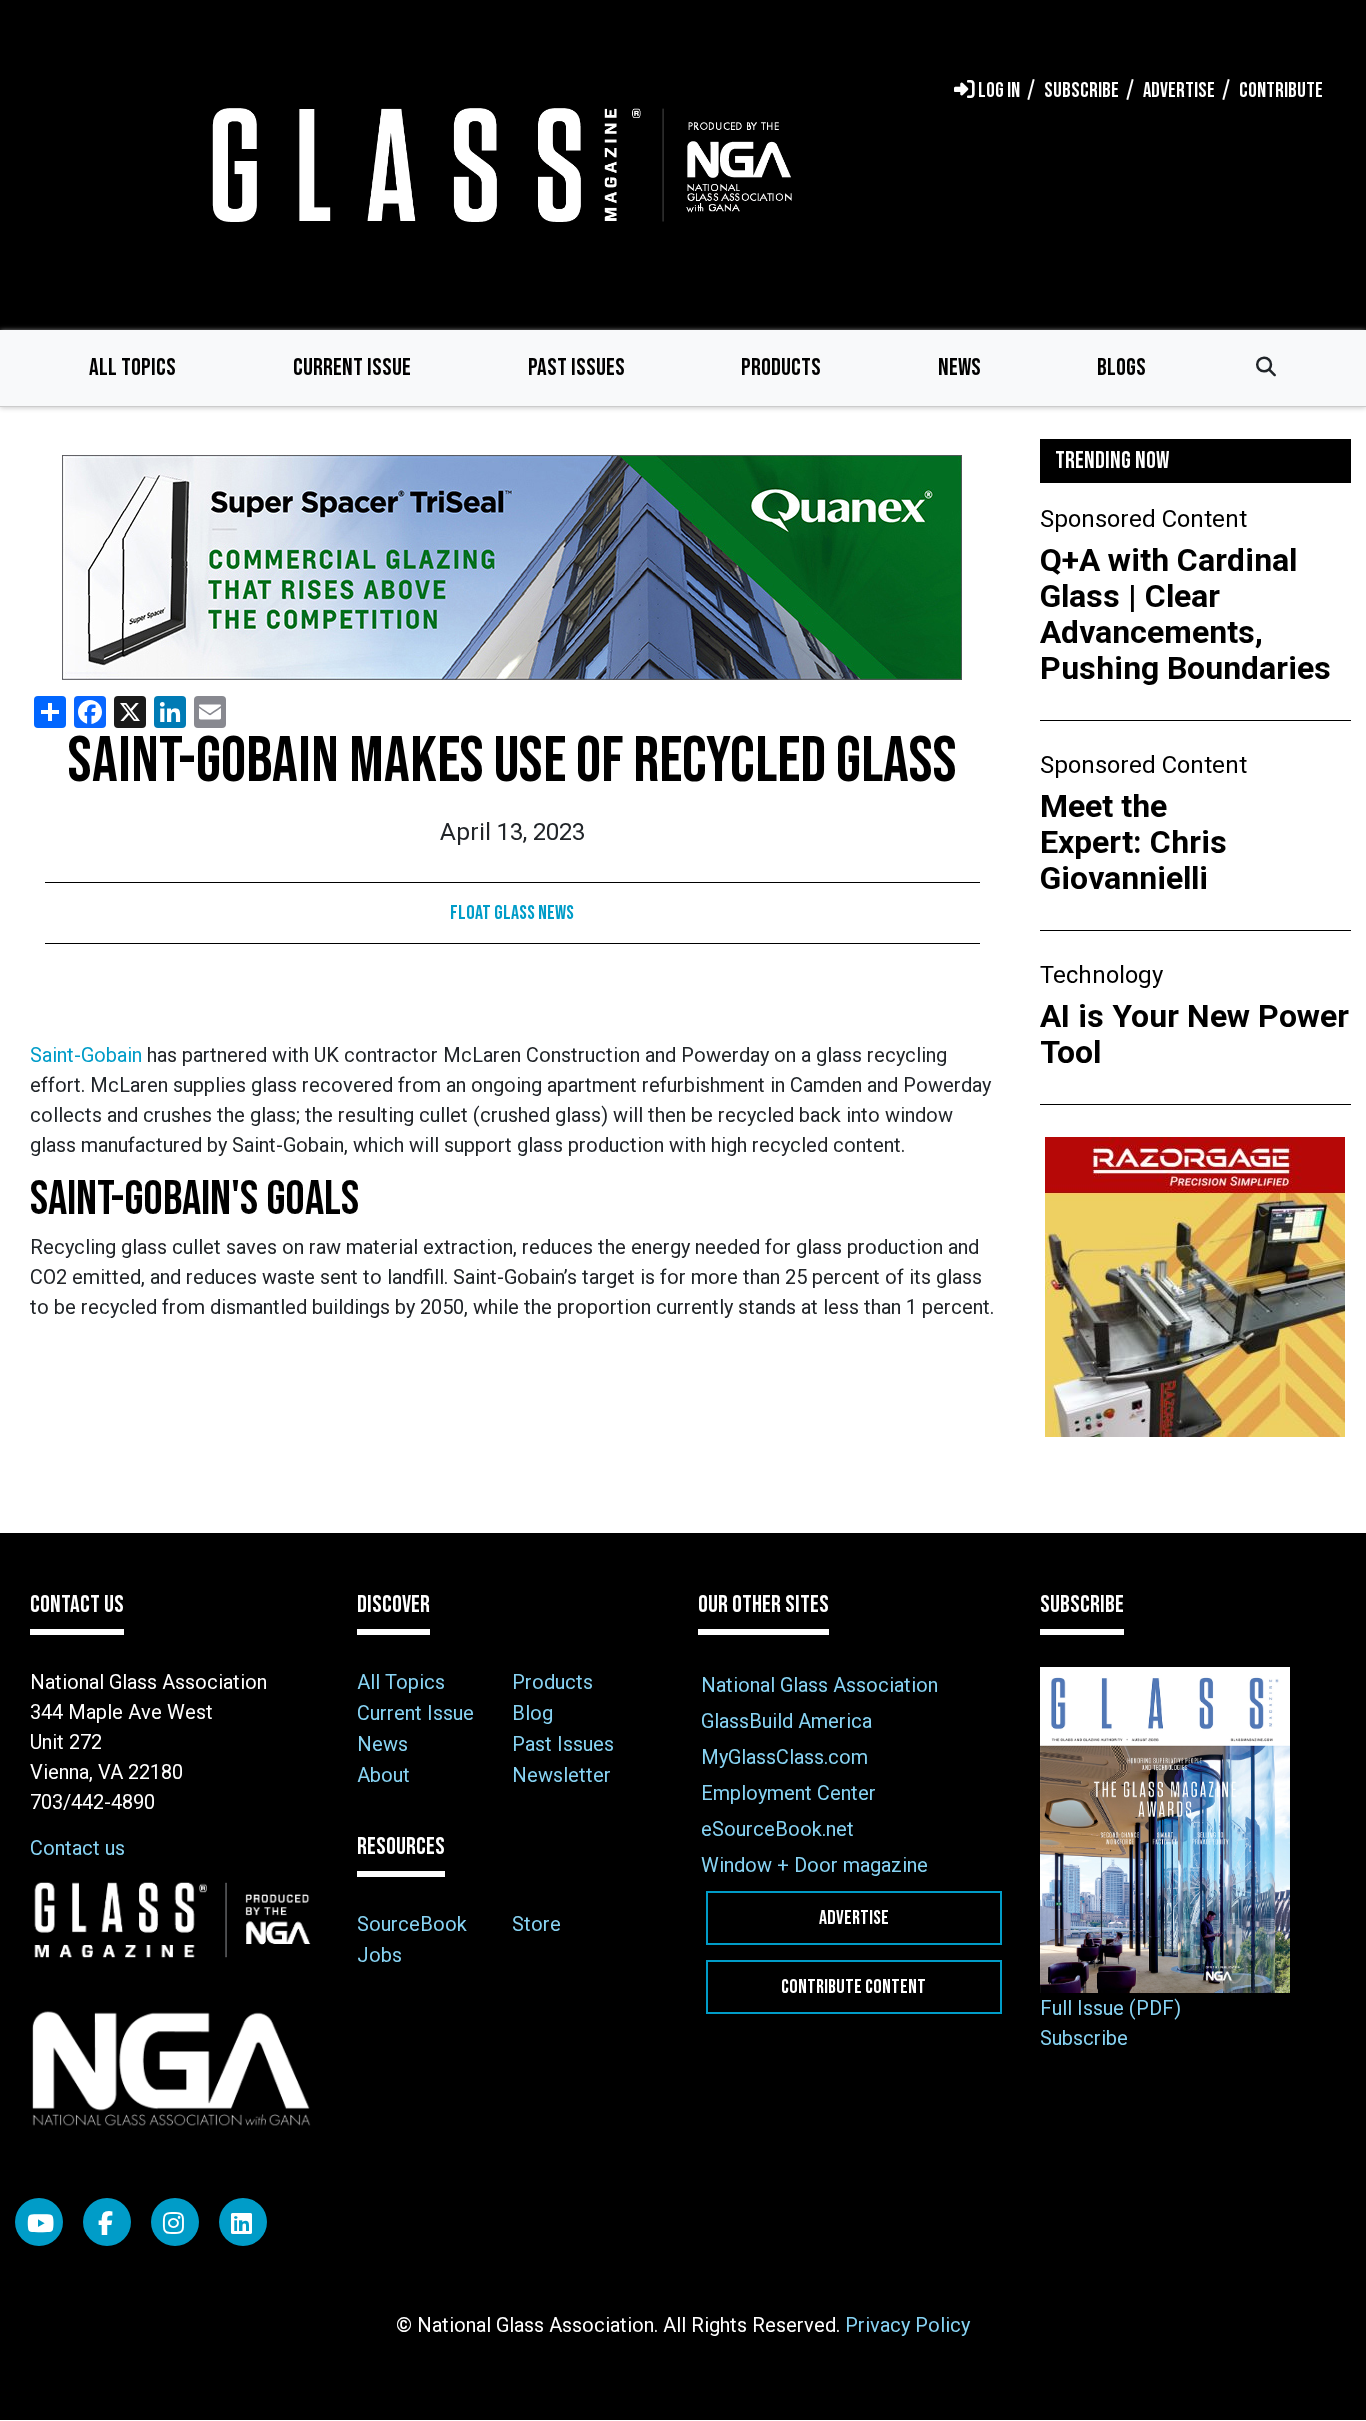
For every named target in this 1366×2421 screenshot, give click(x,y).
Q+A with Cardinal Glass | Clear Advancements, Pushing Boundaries (1185, 614)
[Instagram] (175, 2222)
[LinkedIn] (243, 2222)
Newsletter (561, 1775)
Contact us (77, 1848)
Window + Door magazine (814, 1865)
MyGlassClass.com (784, 1757)
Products (781, 367)
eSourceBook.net (777, 1829)
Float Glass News (512, 913)
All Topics (132, 367)
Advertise (854, 1918)
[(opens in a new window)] (512, 567)
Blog (532, 1713)
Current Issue (352, 367)
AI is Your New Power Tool (1194, 1034)
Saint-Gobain (86, 1055)
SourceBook (412, 1924)
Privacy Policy (907, 2325)
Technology (1101, 975)
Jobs (379, 1955)
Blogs (1121, 367)
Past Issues (576, 367)
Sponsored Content (1143, 519)
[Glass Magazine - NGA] (498, 164)
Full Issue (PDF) (1110, 2008)
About (383, 1775)
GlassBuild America (786, 1721)
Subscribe (1084, 2038)
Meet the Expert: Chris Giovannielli (1133, 842)
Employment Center (788, 1793)
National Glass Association (819, 1685)
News (959, 367)
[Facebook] (107, 2222)
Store (536, 1924)
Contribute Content (853, 1987)
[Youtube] (39, 2222)
